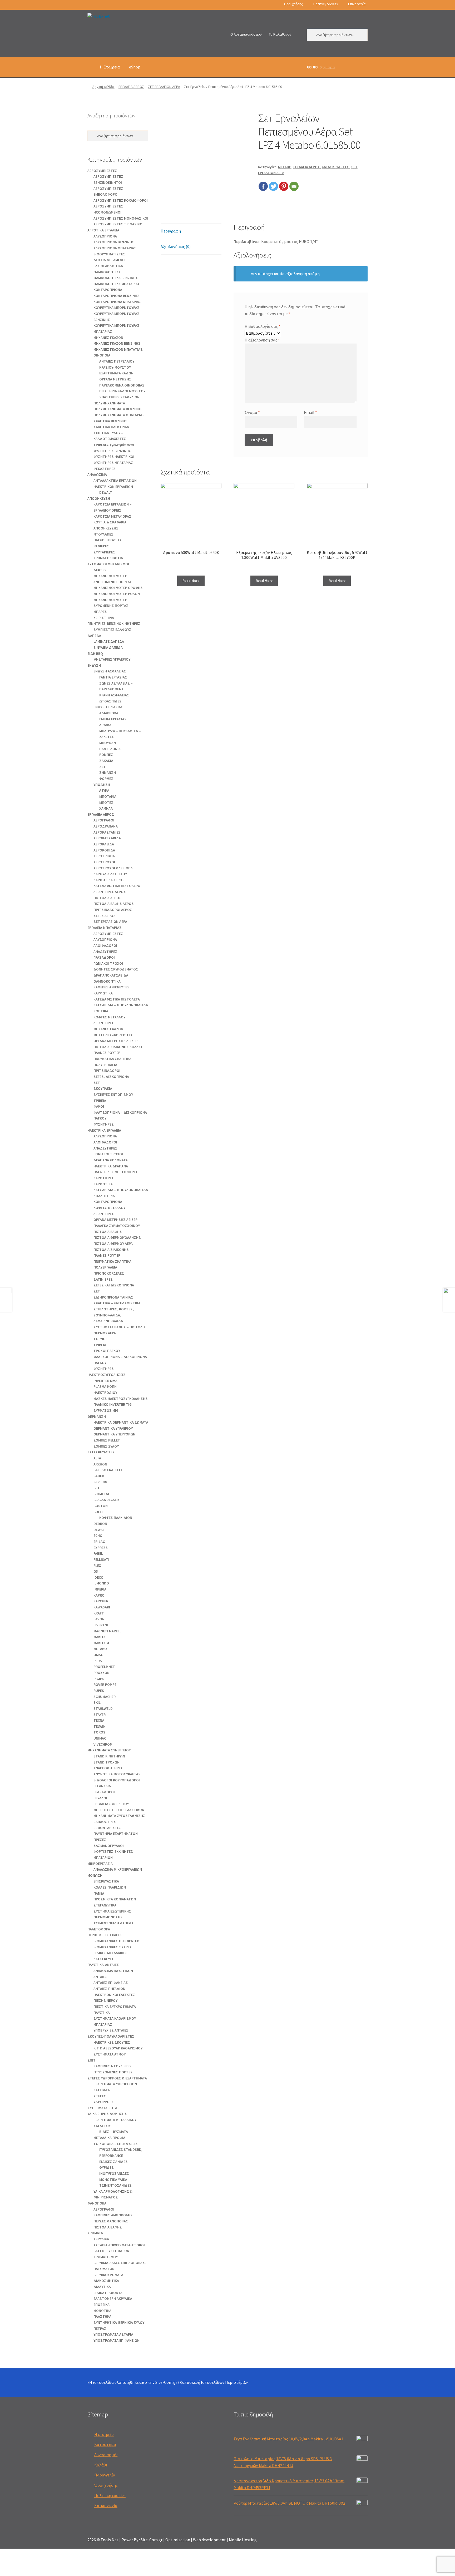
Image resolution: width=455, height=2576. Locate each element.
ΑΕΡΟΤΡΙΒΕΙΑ (104, 856)
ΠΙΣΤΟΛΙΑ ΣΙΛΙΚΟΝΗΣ (111, 1250)
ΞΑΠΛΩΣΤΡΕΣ (105, 1822)
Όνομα (252, 412)
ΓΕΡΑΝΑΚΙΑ (102, 1786)
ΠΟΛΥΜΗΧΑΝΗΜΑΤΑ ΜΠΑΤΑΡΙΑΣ (119, 415)
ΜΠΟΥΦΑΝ (108, 743)
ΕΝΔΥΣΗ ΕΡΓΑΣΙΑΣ (108, 707)
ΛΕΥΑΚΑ (105, 725)
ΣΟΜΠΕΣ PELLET (107, 1440)
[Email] (294, 186)
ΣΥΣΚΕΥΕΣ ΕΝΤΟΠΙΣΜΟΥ (113, 1094)
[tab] (191, 231)
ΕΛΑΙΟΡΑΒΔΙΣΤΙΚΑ (108, 266)
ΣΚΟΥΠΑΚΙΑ (103, 1088)
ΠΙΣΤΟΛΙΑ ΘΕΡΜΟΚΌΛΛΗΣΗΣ (117, 1237)
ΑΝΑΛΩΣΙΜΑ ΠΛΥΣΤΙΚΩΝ (113, 1971)
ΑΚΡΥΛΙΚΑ (101, 2239)
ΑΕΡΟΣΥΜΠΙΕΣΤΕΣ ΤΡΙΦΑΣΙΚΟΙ (118, 224)
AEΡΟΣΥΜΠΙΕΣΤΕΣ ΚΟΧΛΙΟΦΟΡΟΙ (121, 200)
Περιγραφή (171, 231)
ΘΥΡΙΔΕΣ (107, 2167)
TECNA (99, 1720)
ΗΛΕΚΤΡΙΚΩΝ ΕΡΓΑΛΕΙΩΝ (113, 487)
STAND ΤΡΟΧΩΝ (107, 1762)
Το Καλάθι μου (280, 34)
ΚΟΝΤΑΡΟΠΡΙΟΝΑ (108, 290)
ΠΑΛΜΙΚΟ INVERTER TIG (113, 1404)
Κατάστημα (105, 2444)
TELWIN (100, 1726)
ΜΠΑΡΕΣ (100, 612)
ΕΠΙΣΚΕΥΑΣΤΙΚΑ (106, 1881)
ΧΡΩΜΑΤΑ (95, 2233)
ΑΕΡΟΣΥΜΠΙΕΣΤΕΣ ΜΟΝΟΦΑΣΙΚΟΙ (121, 218)
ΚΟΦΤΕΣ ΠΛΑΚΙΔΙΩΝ (116, 1518)
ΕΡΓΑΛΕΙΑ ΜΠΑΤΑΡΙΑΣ (105, 928)
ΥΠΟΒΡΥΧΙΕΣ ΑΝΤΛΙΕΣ (111, 2030)
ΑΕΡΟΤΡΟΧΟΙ (104, 862)
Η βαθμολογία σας (263, 326)
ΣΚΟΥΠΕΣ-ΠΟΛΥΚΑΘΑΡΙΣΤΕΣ (111, 2036)
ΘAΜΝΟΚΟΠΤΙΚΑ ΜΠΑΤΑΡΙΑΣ (117, 284)
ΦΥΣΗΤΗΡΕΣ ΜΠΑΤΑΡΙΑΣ (113, 463)
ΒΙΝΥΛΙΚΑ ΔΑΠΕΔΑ (108, 647)
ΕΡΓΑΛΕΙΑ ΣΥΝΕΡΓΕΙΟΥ (111, 1804)
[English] (97, 5)
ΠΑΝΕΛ (99, 1893)
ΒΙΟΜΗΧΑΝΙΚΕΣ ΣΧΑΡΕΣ (113, 1947)
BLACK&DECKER (106, 1500)
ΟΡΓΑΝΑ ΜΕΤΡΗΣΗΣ (115, 379)
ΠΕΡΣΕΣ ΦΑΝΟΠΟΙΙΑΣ (111, 2221)
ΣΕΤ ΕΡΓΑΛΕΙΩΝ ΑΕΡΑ (164, 87)
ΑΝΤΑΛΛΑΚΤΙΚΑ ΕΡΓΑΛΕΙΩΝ (115, 480)
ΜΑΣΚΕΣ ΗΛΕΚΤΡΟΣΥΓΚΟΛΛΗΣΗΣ (121, 1399)
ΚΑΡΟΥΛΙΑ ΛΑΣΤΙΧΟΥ (110, 874)
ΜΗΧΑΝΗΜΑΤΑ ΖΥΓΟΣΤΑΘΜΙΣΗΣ (119, 1816)
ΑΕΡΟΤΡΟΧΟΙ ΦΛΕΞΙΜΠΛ (113, 868)
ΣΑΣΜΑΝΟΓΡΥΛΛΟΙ (109, 1846)
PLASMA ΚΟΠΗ (105, 1386)
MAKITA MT (102, 1643)
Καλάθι (101, 2465)
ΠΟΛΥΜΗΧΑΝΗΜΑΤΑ (109, 403)
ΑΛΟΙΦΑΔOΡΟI (105, 945)
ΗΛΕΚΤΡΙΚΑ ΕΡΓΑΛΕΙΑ (104, 1130)
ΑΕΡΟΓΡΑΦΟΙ (104, 820)
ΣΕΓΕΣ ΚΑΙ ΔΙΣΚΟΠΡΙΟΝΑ (114, 1285)
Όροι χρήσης (293, 4)
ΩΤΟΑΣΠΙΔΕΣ (110, 701)
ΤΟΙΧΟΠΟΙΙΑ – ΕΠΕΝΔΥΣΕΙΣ (116, 2144)
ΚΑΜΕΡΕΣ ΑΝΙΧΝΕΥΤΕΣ (112, 987)
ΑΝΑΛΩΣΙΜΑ (97, 474)
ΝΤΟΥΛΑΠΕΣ (103, 534)
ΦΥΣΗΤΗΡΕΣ (104, 1124)
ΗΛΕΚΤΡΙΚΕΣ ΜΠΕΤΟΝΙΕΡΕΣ (116, 1172)
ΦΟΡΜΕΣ (106, 779)
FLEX (97, 1566)
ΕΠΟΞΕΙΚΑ (102, 2305)
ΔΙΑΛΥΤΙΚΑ (102, 2287)
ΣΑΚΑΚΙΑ (106, 761)
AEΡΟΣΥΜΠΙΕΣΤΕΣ (102, 171)
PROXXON (102, 1673)
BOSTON (101, 1506)
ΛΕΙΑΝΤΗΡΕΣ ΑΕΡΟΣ (110, 892)
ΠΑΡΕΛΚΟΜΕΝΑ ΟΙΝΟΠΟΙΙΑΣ (122, 385)
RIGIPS (99, 1679)
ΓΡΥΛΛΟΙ (100, 1798)
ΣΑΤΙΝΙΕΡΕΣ (103, 1279)
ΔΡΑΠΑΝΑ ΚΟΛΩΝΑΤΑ (111, 1160)
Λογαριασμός (106, 2455)
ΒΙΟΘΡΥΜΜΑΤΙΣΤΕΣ (109, 254)
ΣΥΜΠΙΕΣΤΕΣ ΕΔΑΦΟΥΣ (112, 630)
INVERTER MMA (105, 1381)
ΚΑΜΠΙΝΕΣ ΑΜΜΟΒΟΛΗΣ (113, 2215)
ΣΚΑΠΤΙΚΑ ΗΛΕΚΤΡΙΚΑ (111, 427)
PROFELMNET (104, 1667)
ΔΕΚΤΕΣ (100, 570)
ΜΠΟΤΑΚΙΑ (108, 796)
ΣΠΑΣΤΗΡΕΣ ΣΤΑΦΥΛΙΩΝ (119, 397)
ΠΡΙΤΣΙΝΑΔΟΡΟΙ (107, 1071)
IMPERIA (100, 1589)
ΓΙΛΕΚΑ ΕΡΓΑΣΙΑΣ (113, 719)
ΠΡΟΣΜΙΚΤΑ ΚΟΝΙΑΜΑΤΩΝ (115, 1899)
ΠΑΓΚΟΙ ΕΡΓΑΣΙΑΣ (108, 540)
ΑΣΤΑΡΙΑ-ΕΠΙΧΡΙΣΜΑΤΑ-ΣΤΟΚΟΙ (119, 2245)
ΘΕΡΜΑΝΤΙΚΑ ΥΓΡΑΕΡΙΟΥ (113, 1428)
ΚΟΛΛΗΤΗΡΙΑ (104, 1196)
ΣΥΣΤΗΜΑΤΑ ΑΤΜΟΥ (110, 2054)
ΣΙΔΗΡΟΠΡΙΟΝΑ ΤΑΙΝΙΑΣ (113, 1297)
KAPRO (99, 1595)
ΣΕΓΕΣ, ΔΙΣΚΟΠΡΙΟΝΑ (111, 1077)
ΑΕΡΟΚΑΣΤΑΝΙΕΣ (107, 832)
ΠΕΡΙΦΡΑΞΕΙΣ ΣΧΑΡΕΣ (105, 1935)
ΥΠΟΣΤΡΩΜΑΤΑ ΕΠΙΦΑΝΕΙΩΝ (117, 2340)
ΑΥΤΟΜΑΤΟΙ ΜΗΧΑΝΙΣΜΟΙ (108, 564)
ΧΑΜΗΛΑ (106, 808)
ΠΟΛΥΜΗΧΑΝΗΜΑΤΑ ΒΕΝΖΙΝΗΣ (118, 409)
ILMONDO (101, 1583)
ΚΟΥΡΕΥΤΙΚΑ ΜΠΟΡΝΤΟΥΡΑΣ (117, 308)
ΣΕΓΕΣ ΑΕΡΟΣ (105, 916)
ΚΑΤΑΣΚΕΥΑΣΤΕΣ (335, 167)
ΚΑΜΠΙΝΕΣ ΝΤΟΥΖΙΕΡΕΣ (113, 2066)
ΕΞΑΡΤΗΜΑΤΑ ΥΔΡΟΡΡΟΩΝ (115, 2084)
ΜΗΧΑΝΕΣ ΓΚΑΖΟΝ (108, 338)
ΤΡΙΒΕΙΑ (100, 1101)
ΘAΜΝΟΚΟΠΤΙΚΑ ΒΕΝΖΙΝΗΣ (116, 278)
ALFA (97, 1458)
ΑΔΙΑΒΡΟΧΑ (109, 713)
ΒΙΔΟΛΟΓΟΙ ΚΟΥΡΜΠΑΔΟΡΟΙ (117, 1780)
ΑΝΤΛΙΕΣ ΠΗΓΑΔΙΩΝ (109, 1989)
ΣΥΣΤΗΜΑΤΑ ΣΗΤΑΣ (103, 2108)
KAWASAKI (102, 1607)
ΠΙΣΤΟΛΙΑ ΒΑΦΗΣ (108, 1232)
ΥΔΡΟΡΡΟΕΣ (104, 2102)
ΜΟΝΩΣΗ (95, 1875)
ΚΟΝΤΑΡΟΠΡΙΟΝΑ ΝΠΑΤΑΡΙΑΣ (117, 302)
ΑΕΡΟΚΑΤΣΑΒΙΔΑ (107, 838)
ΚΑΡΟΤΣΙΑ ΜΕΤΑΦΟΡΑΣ (112, 516)
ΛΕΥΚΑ (104, 790)
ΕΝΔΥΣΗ (94, 665)
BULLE (98, 1512)
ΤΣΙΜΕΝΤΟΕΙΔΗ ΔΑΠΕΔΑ (113, 1923)
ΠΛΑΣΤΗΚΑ (102, 2316)
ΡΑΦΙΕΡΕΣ (101, 546)
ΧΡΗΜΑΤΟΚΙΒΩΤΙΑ (108, 558)
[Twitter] (273, 186)
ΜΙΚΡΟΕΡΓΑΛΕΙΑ (100, 1864)
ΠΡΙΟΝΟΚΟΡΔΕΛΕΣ (109, 1273)
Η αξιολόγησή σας (262, 340)
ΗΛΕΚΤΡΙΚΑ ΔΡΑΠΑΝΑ (111, 1166)
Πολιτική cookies (325, 4)
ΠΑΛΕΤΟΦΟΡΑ (99, 1929)
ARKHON (100, 1464)
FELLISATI (101, 1559)
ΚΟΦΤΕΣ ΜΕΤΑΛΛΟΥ (109, 1017)
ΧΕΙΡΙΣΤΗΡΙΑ (104, 618)
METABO (285, 167)
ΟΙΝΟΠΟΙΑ (102, 355)
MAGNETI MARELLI (108, 1631)
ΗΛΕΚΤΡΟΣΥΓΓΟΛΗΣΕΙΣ (107, 1375)
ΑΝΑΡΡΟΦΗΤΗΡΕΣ (108, 1768)
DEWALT (106, 492)
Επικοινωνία (357, 4)
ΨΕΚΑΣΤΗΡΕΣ (105, 469)
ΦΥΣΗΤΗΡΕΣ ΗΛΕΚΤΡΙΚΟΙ (114, 457)
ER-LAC (99, 1542)
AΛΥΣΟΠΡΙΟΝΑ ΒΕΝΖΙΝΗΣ (114, 242)
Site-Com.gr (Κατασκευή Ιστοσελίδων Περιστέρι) (200, 2382)
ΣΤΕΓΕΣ (100, 2096)
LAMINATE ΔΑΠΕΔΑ (109, 641)
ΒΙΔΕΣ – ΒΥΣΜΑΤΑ (114, 2132)
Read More (191, 581)
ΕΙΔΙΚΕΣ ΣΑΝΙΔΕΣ (113, 2162)
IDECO (98, 1577)
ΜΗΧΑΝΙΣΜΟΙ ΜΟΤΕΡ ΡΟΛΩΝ (117, 594)
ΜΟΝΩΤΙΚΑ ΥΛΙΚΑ (113, 2179)
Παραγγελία (105, 2475)
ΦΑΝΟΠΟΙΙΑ (97, 2203)
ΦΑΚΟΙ (99, 1106)
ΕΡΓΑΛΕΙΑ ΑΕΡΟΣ (131, 87)
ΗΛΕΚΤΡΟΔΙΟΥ (105, 1393)
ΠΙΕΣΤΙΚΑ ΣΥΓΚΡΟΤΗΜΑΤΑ (115, 2007)
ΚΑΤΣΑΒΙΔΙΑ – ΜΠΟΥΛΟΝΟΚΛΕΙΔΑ (121, 1005)
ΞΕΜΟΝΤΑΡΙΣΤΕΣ (107, 1828)
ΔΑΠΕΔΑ (94, 636)
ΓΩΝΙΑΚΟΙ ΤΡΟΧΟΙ (108, 963)
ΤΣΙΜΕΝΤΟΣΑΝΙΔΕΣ (115, 2185)
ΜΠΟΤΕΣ (106, 802)
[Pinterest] (284, 186)
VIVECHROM (103, 1744)
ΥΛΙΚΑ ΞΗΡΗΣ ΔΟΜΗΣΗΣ (107, 2114)
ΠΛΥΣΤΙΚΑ (102, 2013)
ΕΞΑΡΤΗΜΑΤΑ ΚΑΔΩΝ (116, 373)
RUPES (99, 1691)
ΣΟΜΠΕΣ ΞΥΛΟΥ (106, 1446)
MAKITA (100, 1637)
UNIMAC (100, 1738)
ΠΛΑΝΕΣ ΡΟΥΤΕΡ (107, 1053)
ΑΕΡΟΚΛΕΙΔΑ (104, 844)
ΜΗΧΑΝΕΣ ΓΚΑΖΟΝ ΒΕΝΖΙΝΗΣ (117, 343)
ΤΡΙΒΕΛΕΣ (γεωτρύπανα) (114, 445)
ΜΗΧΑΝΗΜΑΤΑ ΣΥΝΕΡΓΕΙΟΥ (109, 1750)
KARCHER (101, 1601)
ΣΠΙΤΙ (92, 2060)
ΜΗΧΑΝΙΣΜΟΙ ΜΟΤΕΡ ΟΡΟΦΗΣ (118, 588)
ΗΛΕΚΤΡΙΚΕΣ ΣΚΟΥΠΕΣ (112, 2042)
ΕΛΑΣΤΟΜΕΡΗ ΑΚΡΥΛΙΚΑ (113, 2298)
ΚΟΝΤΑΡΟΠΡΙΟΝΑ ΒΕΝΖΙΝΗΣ (117, 296)
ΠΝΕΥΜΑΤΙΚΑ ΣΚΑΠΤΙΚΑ (112, 1059)
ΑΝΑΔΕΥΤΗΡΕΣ (105, 952)
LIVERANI (101, 1625)
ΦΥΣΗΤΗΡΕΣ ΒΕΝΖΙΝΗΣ (112, 451)
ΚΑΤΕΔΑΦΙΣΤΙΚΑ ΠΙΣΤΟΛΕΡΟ (117, 886)
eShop (135, 67)
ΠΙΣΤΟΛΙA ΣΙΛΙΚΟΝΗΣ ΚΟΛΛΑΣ (118, 1047)
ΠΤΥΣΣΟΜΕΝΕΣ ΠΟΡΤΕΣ (113, 2072)
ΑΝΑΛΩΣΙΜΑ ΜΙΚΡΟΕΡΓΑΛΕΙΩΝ (118, 1869)
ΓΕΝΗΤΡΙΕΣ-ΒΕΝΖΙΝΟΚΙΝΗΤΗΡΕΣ (114, 623)
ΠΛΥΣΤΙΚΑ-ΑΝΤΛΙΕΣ (103, 1965)
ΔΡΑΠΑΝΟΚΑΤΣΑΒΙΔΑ (111, 975)
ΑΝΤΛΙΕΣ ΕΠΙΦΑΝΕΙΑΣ (111, 1983)
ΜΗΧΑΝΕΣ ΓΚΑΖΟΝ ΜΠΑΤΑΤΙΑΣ (118, 349)
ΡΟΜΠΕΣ (106, 755)
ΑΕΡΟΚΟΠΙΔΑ (104, 850)
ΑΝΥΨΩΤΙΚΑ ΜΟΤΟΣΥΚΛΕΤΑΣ (117, 1774)
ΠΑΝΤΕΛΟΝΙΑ (110, 749)
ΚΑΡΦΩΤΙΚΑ (103, 993)
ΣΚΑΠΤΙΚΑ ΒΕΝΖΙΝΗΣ (110, 421)
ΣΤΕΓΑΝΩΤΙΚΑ (105, 1905)
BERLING (100, 1482)
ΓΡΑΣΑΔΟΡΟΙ (104, 957)
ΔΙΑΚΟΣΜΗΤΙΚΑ (106, 2281)
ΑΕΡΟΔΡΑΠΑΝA (106, 826)
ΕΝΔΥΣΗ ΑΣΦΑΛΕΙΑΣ (110, 671)
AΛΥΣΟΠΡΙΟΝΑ (105, 236)
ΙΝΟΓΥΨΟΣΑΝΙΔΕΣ (114, 2173)
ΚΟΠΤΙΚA (101, 1011)
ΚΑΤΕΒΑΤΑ (102, 2090)
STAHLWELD (103, 1708)
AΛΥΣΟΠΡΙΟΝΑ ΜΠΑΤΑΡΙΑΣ (115, 248)
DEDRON (100, 1524)
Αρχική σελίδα (103, 87)
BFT (97, 1488)
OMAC (98, 1655)
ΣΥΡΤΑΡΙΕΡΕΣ (104, 552)
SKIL (97, 1702)
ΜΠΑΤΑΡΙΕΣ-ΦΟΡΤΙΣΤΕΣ (113, 1035)
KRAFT (99, 1613)
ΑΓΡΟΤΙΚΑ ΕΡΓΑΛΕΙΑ (103, 230)
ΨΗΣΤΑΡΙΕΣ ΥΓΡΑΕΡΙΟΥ (112, 659)
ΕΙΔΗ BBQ (95, 653)
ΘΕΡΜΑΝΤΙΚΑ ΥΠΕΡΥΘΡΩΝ (114, 1434)
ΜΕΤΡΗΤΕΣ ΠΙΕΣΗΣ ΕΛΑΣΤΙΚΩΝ (119, 1810)
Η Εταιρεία (110, 67)
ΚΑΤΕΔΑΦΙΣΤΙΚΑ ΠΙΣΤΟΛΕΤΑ (117, 999)
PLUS (98, 1661)
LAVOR (99, 1619)
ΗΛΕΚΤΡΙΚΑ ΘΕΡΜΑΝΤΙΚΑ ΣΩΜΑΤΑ (121, 1422)
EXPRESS (101, 1548)
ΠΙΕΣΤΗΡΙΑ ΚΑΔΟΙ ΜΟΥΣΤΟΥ (122, 391)
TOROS (99, 1732)
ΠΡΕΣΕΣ (100, 1840)
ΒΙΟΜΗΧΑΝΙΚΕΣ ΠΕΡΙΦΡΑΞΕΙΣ (117, 1941)
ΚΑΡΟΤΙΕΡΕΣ (104, 1178)
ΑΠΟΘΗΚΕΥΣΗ (99, 498)
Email (310, 412)
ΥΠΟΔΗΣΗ (102, 785)
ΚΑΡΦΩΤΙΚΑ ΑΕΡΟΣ (109, 880)
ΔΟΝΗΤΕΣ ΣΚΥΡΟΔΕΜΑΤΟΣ (116, 969)
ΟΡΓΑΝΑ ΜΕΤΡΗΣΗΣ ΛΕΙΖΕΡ (115, 1041)
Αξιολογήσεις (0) (176, 246)
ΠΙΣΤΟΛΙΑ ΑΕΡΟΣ (107, 898)
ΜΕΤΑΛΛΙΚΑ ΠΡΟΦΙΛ (109, 2138)
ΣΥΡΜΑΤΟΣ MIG (106, 1410)
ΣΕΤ (103, 767)
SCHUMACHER (105, 1697)
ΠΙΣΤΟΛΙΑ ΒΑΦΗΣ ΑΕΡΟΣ (114, 904)
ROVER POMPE (105, 1685)
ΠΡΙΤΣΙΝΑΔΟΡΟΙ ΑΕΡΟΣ (113, 910)
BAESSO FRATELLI (108, 1470)
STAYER (100, 1715)
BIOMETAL (102, 1494)
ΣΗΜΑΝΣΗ (108, 772)
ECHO (98, 1535)
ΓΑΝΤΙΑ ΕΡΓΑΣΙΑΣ (113, 677)
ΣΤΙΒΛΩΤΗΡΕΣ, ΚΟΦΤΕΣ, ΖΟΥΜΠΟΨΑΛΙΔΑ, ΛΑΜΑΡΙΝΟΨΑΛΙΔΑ (114, 1315)
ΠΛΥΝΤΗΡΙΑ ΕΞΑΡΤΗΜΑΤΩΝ (116, 1834)
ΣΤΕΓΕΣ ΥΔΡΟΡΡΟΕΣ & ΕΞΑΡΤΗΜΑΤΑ (117, 2078)
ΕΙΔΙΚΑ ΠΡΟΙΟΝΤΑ (108, 2293)
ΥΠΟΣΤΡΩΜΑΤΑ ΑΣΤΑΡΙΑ (113, 2334)
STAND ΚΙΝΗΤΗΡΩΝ (109, 1756)
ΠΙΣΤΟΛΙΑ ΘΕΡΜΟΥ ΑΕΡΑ (113, 1244)
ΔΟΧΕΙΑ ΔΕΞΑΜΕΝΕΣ (110, 260)
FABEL (98, 1553)
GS (96, 1571)
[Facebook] (263, 186)
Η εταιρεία (104, 2434)
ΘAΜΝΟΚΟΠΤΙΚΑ (107, 272)
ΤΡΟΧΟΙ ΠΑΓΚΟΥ (107, 1351)
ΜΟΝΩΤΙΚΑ (102, 2311)
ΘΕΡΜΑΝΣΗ (97, 1416)
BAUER (99, 1476)
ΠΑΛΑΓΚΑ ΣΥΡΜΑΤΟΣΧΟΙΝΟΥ (117, 1226)
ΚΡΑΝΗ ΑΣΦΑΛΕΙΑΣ (114, 695)
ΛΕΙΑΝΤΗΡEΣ (104, 1023)
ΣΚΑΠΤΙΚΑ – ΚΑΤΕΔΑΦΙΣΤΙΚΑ (117, 1303)
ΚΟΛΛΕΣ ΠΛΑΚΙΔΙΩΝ (110, 1887)
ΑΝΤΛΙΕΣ (100, 1977)
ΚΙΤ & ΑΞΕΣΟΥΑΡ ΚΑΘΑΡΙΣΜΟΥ (118, 2048)
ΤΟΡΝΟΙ (100, 1339)
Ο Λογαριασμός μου (246, 34)
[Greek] (90, 5)
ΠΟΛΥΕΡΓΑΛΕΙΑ (105, 1065)
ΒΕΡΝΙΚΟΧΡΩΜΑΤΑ (108, 2275)
